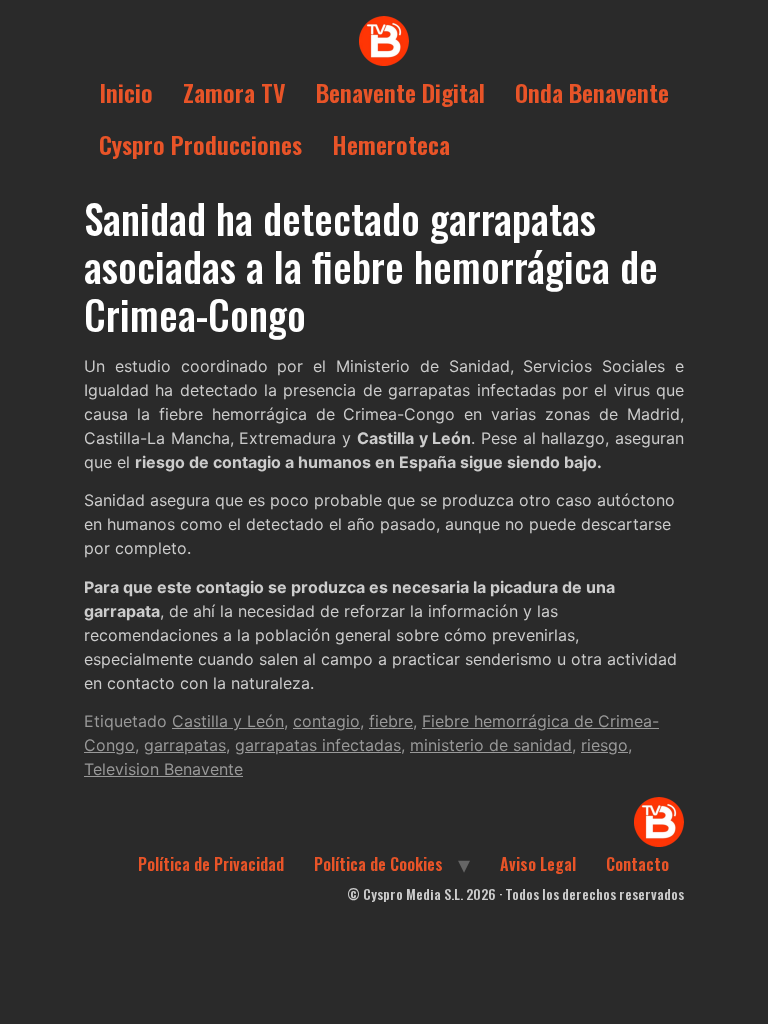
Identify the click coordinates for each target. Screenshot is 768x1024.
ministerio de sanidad (491, 745)
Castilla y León (228, 721)
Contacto (637, 864)
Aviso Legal (538, 864)
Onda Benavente (592, 92)
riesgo (604, 745)
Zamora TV (234, 92)
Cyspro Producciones (200, 144)
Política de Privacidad (211, 864)
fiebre (391, 721)
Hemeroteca (391, 144)
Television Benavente (163, 769)
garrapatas (185, 745)
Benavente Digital (400, 92)
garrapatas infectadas (318, 745)
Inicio (126, 92)
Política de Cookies (378, 864)
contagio (326, 721)
